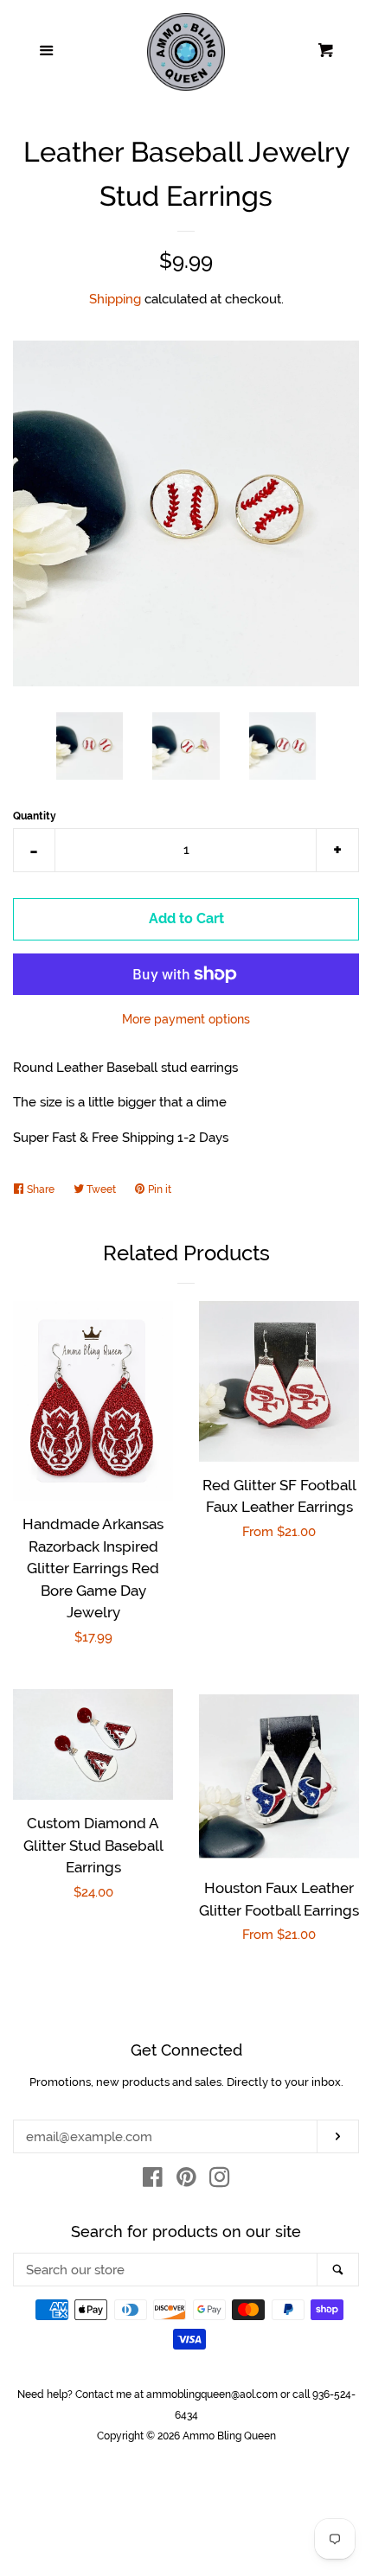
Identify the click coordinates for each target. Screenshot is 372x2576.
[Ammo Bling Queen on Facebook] (153, 2181)
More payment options (186, 1019)
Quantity (35, 816)
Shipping (115, 299)
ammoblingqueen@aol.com (212, 2394)
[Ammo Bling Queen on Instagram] (220, 2181)
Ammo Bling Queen (229, 2436)
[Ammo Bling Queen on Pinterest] (186, 2181)
